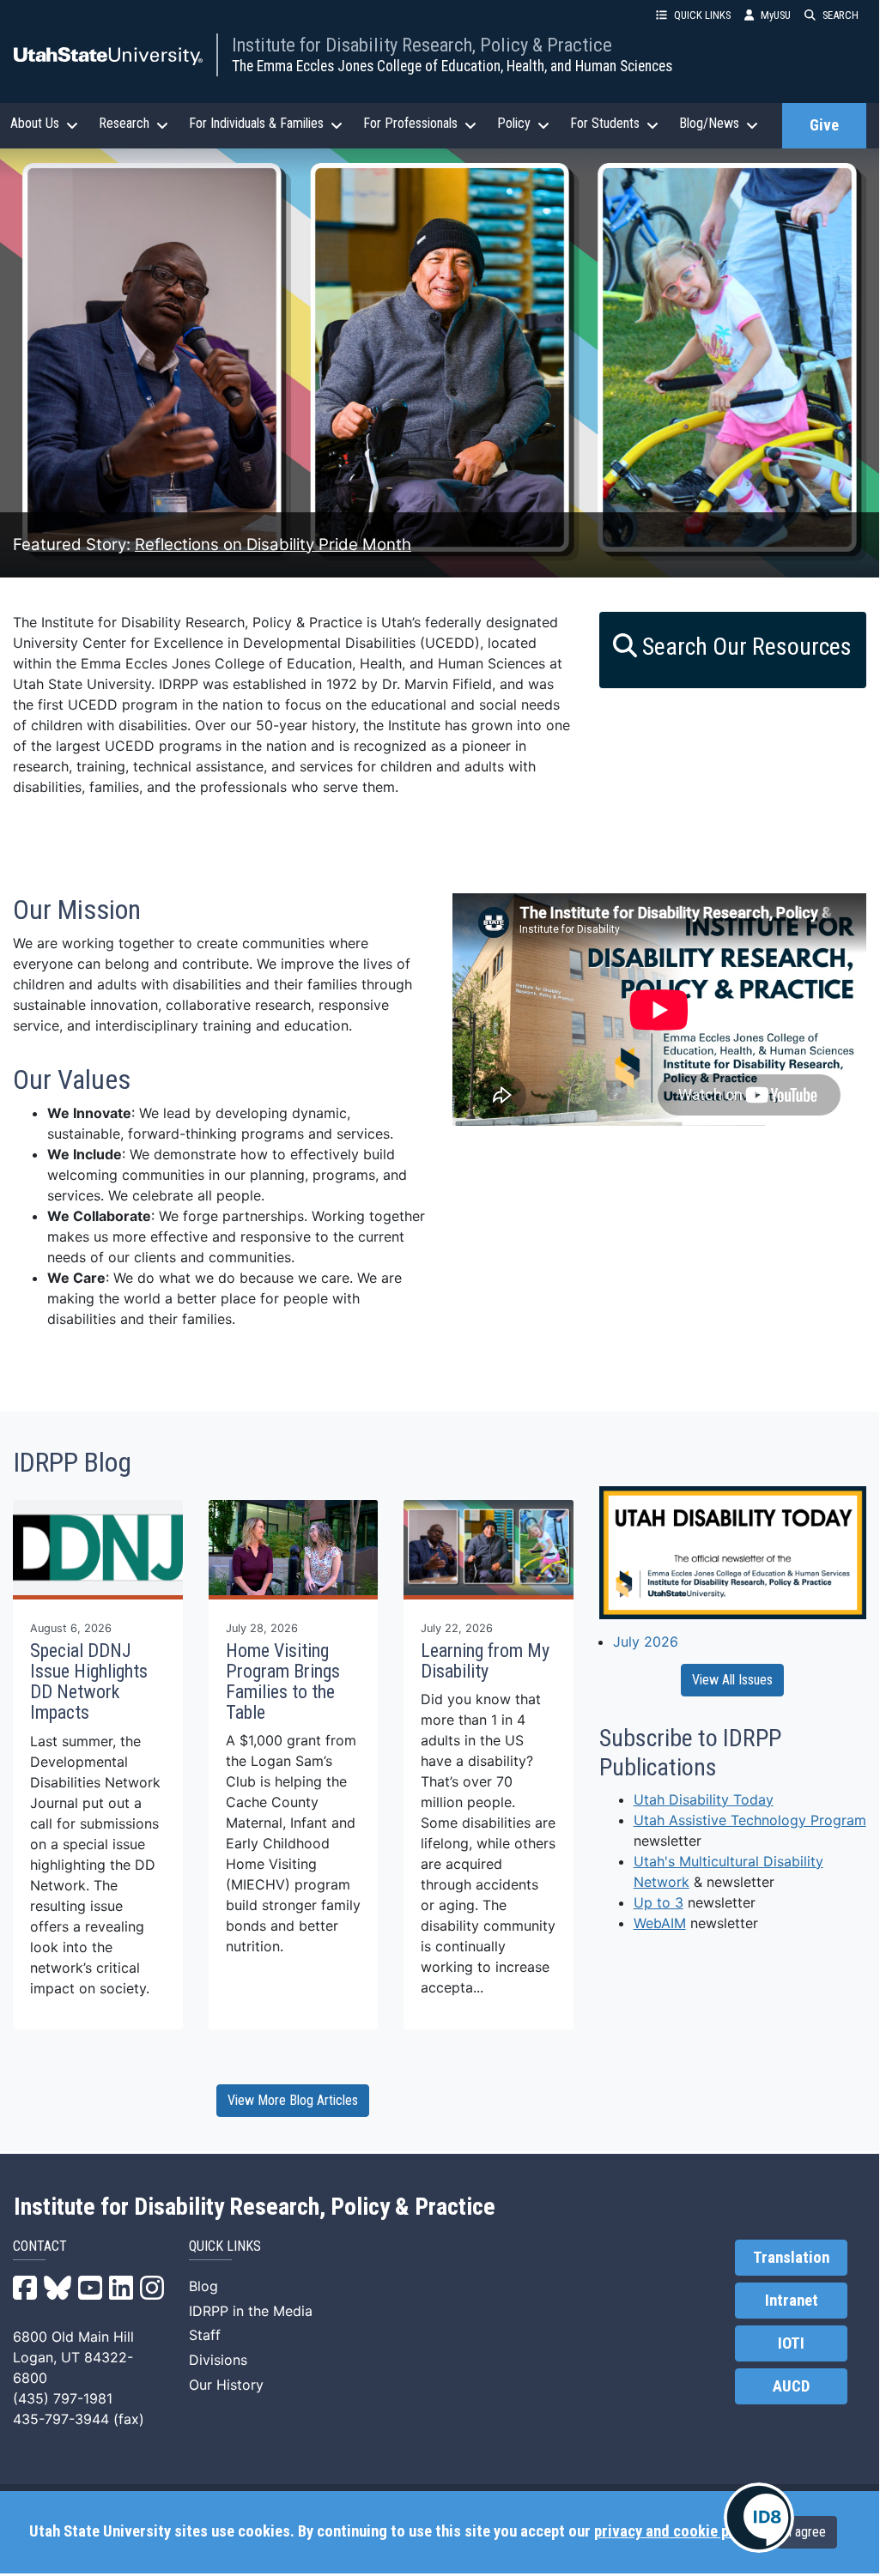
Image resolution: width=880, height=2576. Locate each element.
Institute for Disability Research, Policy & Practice (422, 45)
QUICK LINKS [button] (702, 15)
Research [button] (124, 123)
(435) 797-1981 (63, 2398)
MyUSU (776, 15)
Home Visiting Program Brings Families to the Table (283, 1682)
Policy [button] (514, 123)
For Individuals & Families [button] (256, 123)
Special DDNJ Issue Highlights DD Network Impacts (89, 1682)
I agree (807, 2532)
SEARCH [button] (841, 15)
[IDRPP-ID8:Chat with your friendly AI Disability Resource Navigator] (759, 2518)
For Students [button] (605, 123)
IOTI (791, 2343)
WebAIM (660, 1923)
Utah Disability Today (704, 1799)
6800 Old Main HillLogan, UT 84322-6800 (73, 2357)
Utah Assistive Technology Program (750, 1820)
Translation (791, 2258)
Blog (203, 2286)
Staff (205, 2335)
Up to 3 (658, 1902)
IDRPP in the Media (251, 2311)
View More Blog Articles (293, 2100)
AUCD (791, 2386)
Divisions (218, 2360)
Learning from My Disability (485, 1661)
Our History (226, 2385)
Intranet (792, 2301)
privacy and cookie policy (677, 2531)
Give (824, 125)
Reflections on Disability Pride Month (273, 544)
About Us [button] (35, 123)
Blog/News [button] (709, 123)
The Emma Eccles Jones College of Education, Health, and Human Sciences (452, 66)
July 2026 (646, 1642)
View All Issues (732, 1680)
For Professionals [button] (410, 123)
